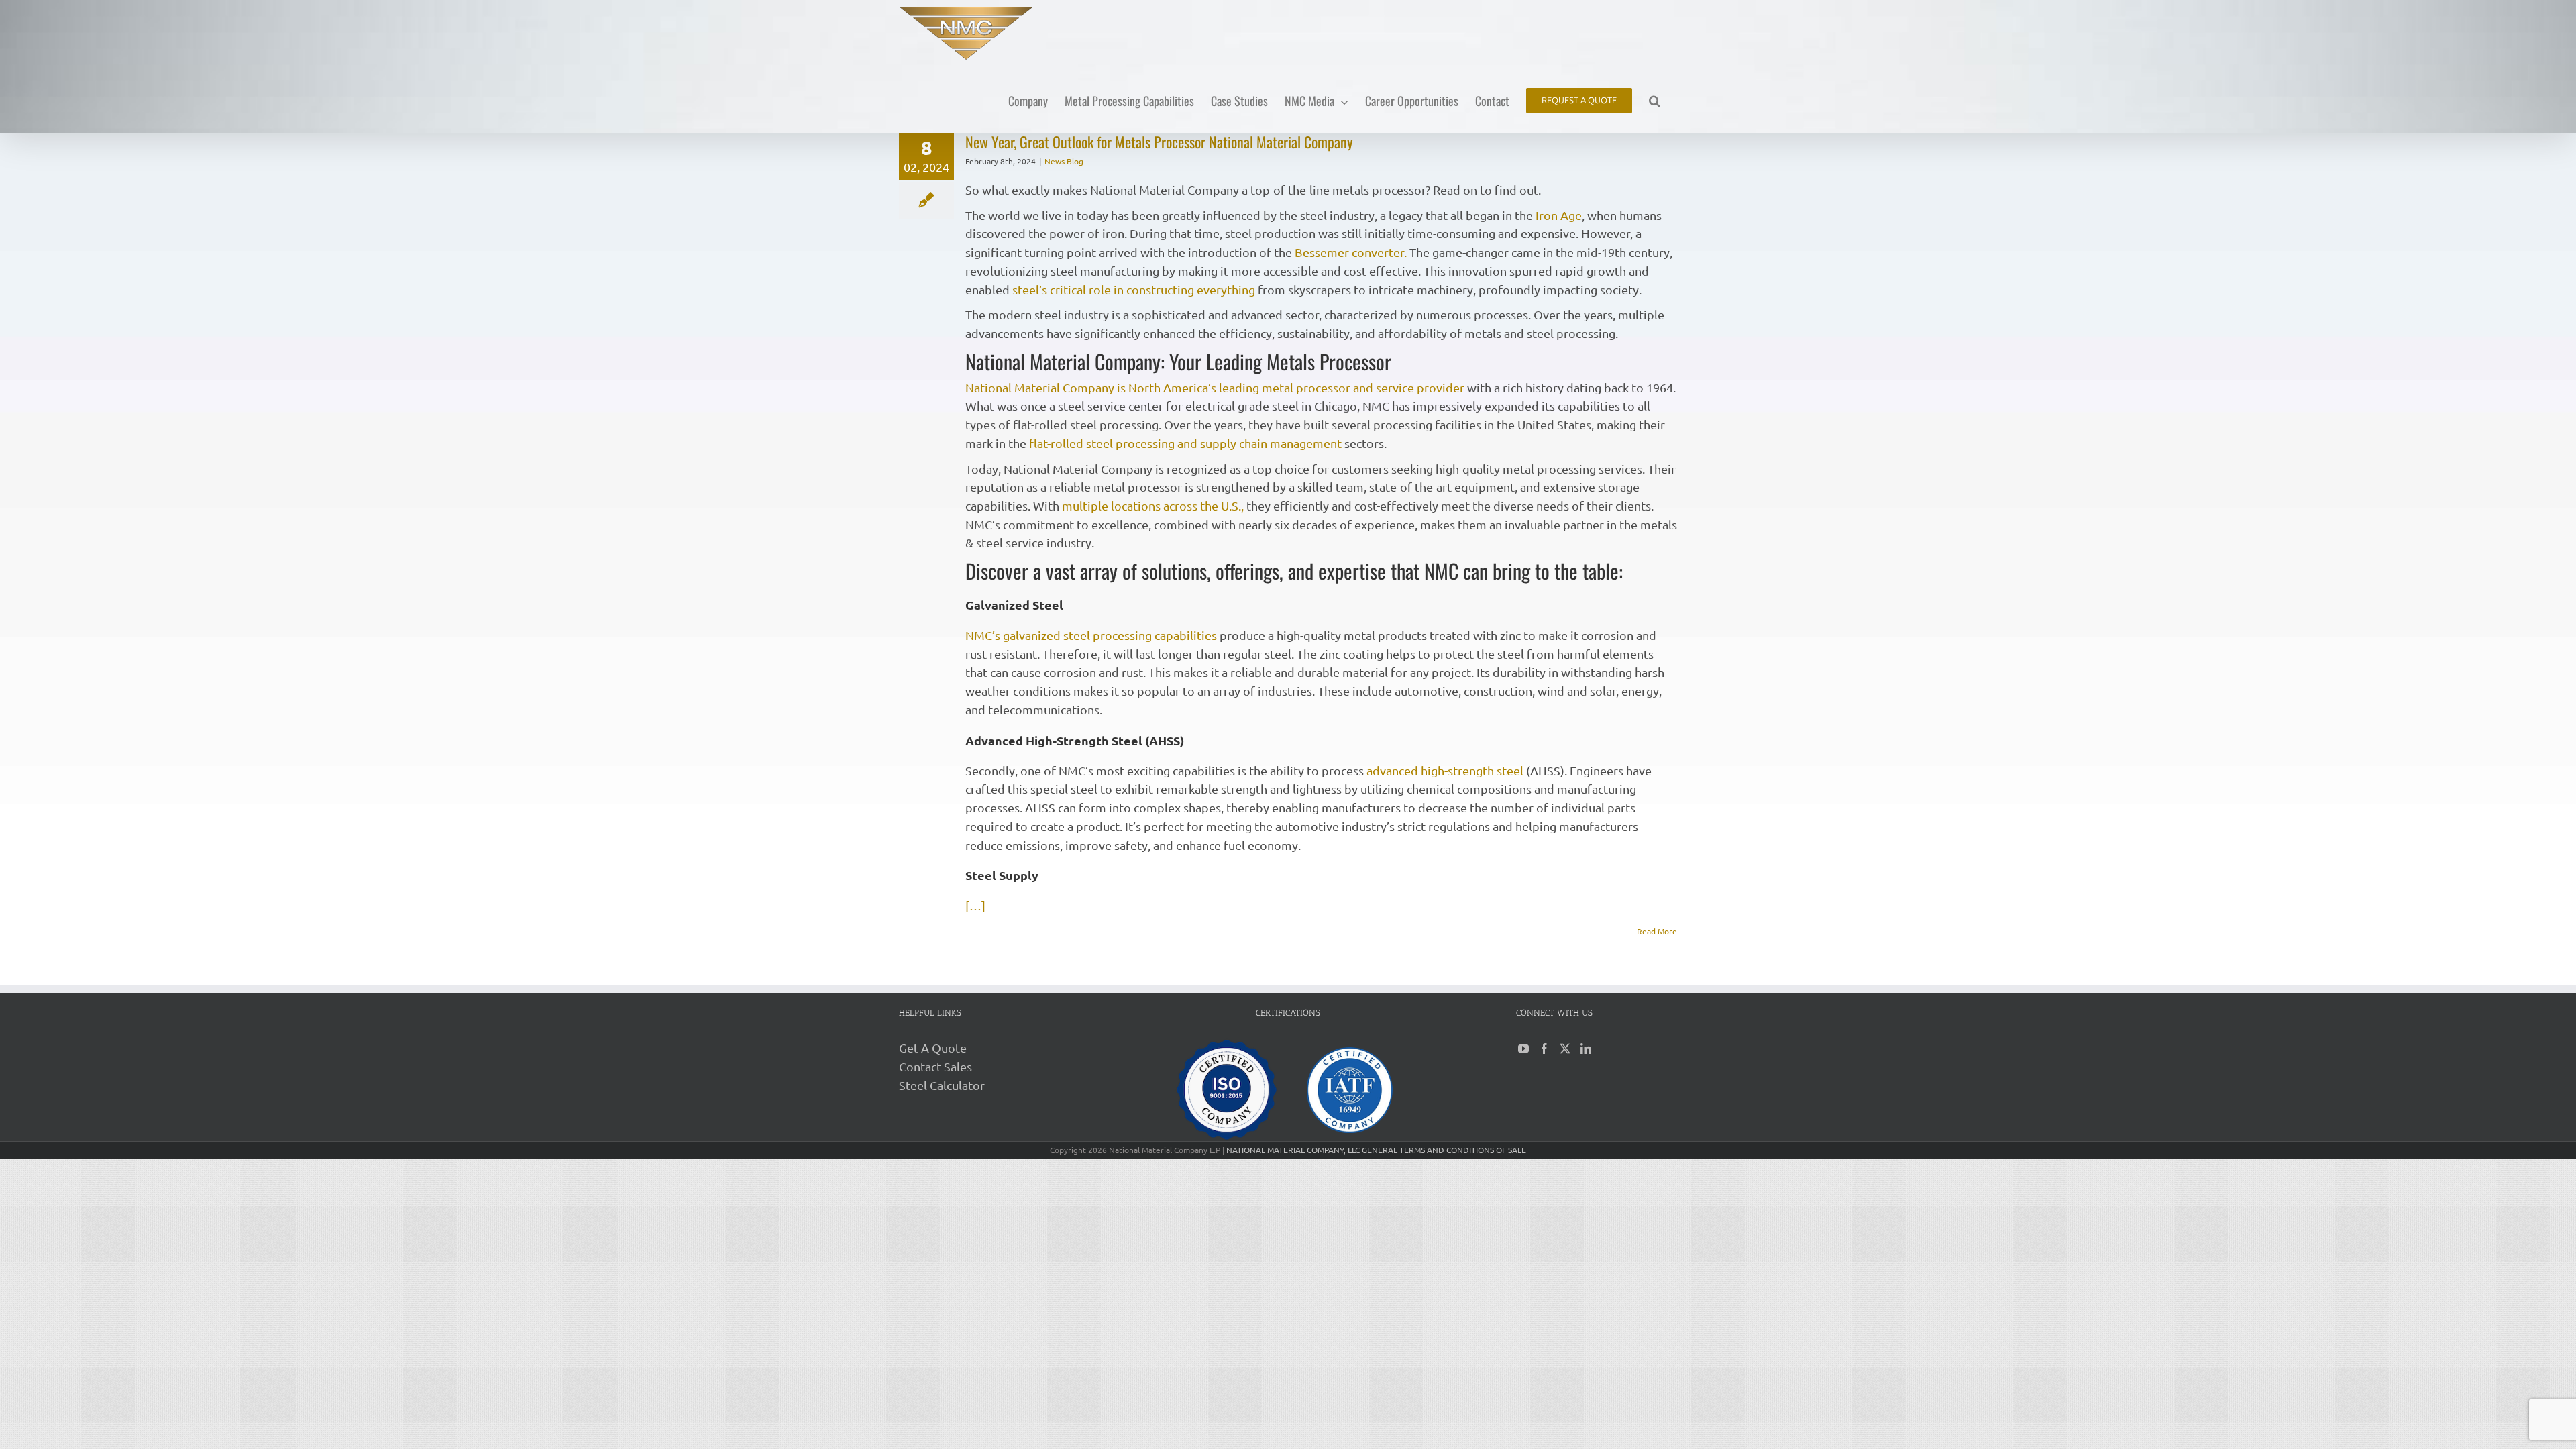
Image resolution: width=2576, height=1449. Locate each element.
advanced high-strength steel (1445, 770)
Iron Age (1559, 215)
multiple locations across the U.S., (1153, 505)
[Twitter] (1565, 1049)
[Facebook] (1544, 1049)
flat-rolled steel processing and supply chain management (1185, 443)
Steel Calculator (942, 1085)
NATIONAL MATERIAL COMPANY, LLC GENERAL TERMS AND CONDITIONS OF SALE (1376, 1150)
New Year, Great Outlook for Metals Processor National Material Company (1159, 142)
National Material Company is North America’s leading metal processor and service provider (1215, 387)
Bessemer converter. (1351, 252)
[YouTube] (1523, 1049)
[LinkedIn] (1586, 1049)
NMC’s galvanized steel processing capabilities (1091, 635)
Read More (1657, 931)
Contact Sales (935, 1066)
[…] (975, 905)
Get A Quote (933, 1048)
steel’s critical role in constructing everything (1134, 289)
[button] (1655, 100)
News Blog (1064, 161)
